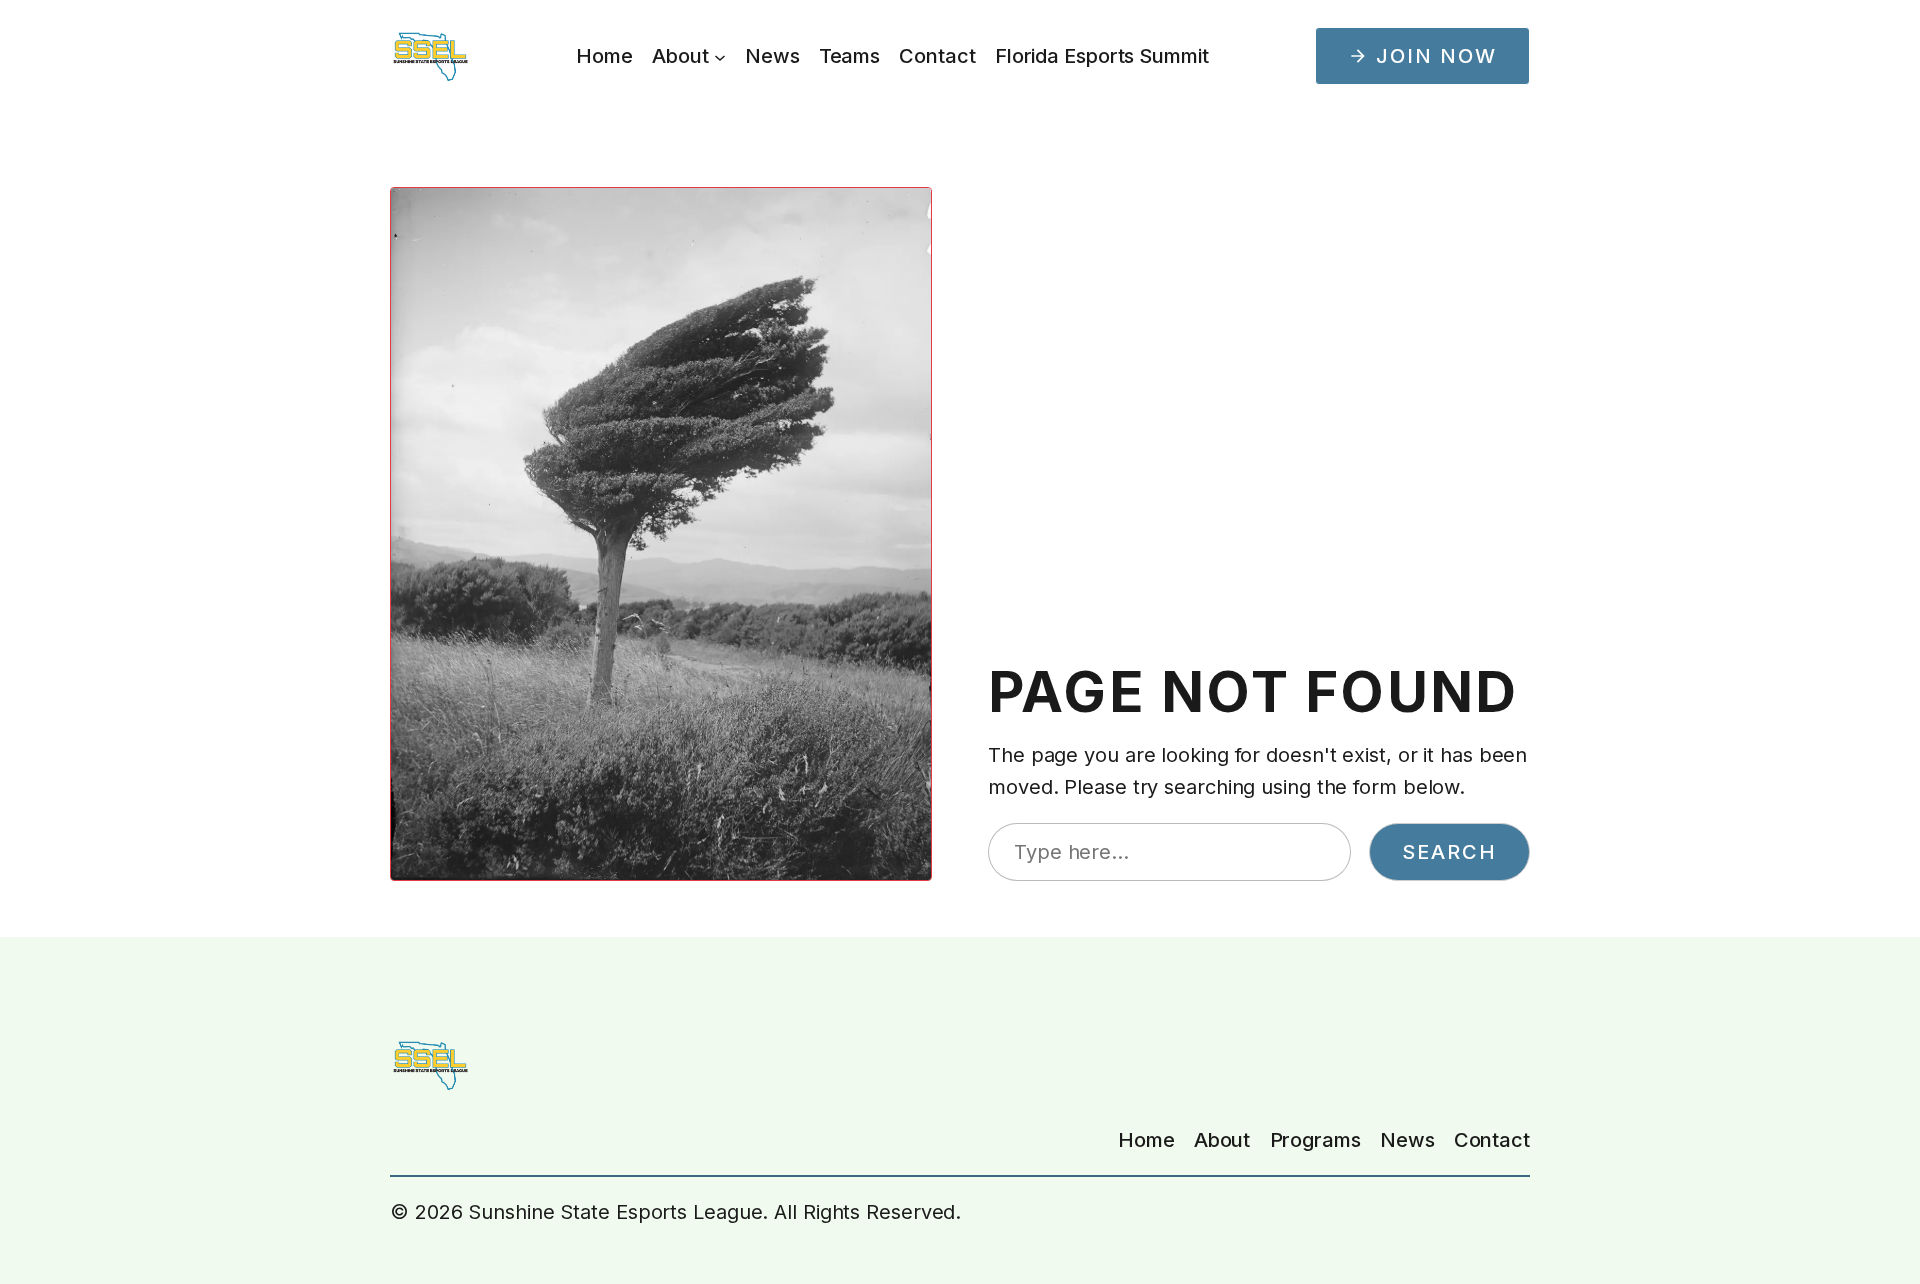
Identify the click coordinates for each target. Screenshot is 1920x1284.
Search (1449, 852)
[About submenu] (720, 56)
